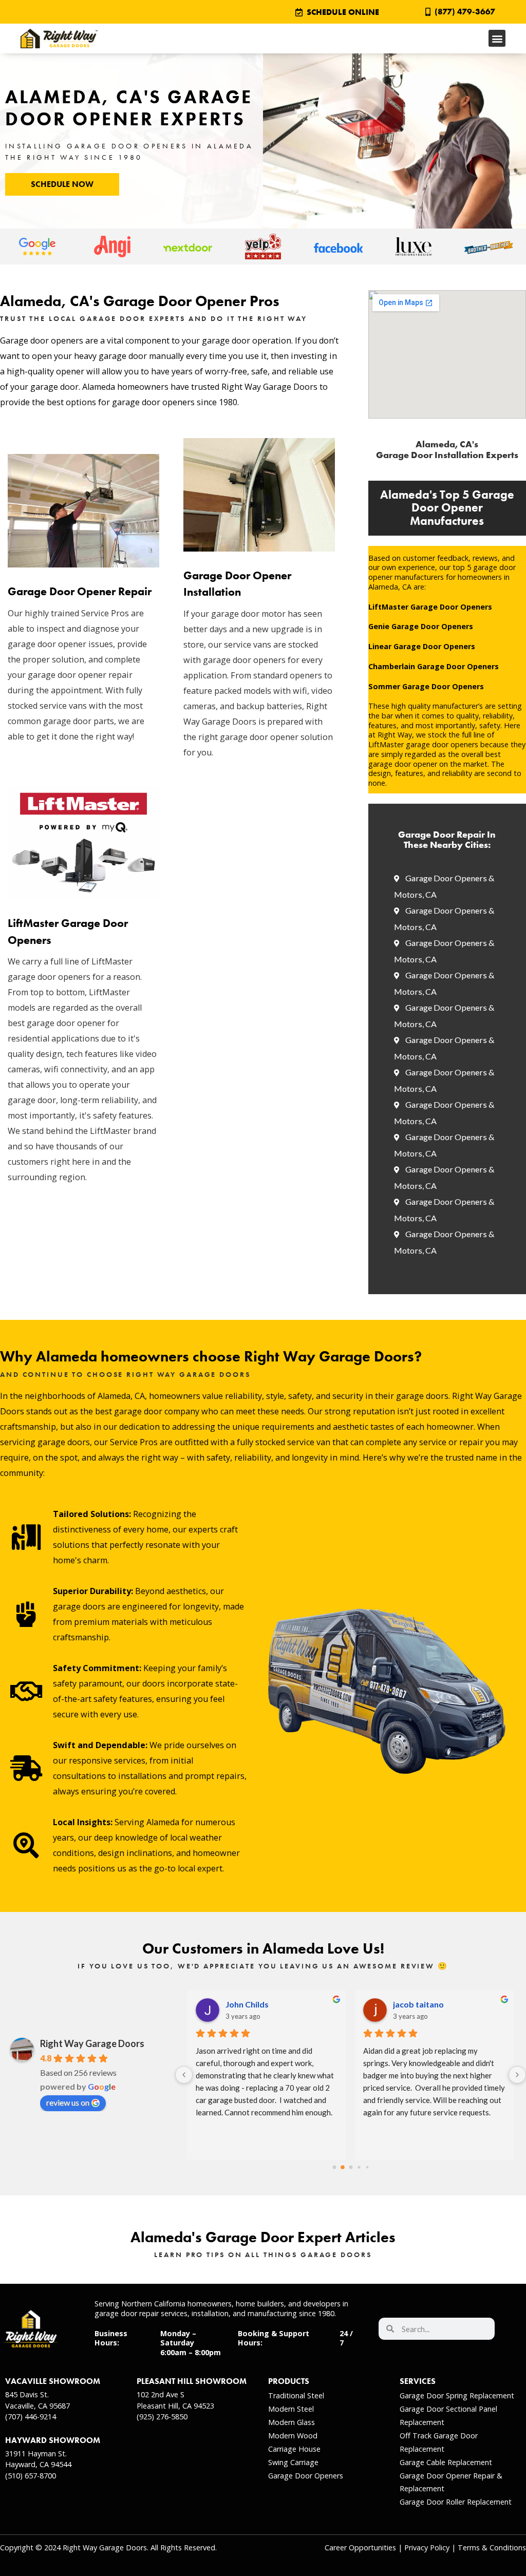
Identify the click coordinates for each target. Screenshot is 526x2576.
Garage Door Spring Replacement (457, 2395)
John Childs (247, 2004)
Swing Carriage (293, 2462)
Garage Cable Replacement (446, 2462)
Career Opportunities (360, 2547)
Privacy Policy (427, 2547)
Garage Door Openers (306, 2476)
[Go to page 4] (367, 2167)
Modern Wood (293, 2436)
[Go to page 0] (334, 2167)
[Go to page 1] (343, 2167)
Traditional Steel (296, 2395)
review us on (68, 2102)
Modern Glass (292, 2422)
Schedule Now (62, 184)
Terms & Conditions (492, 2547)
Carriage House (294, 2449)
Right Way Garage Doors (92, 2043)
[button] (497, 38)
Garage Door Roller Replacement (456, 2502)
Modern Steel (291, 2409)
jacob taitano (418, 2004)
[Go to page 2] (351, 2167)
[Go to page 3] (359, 2167)
